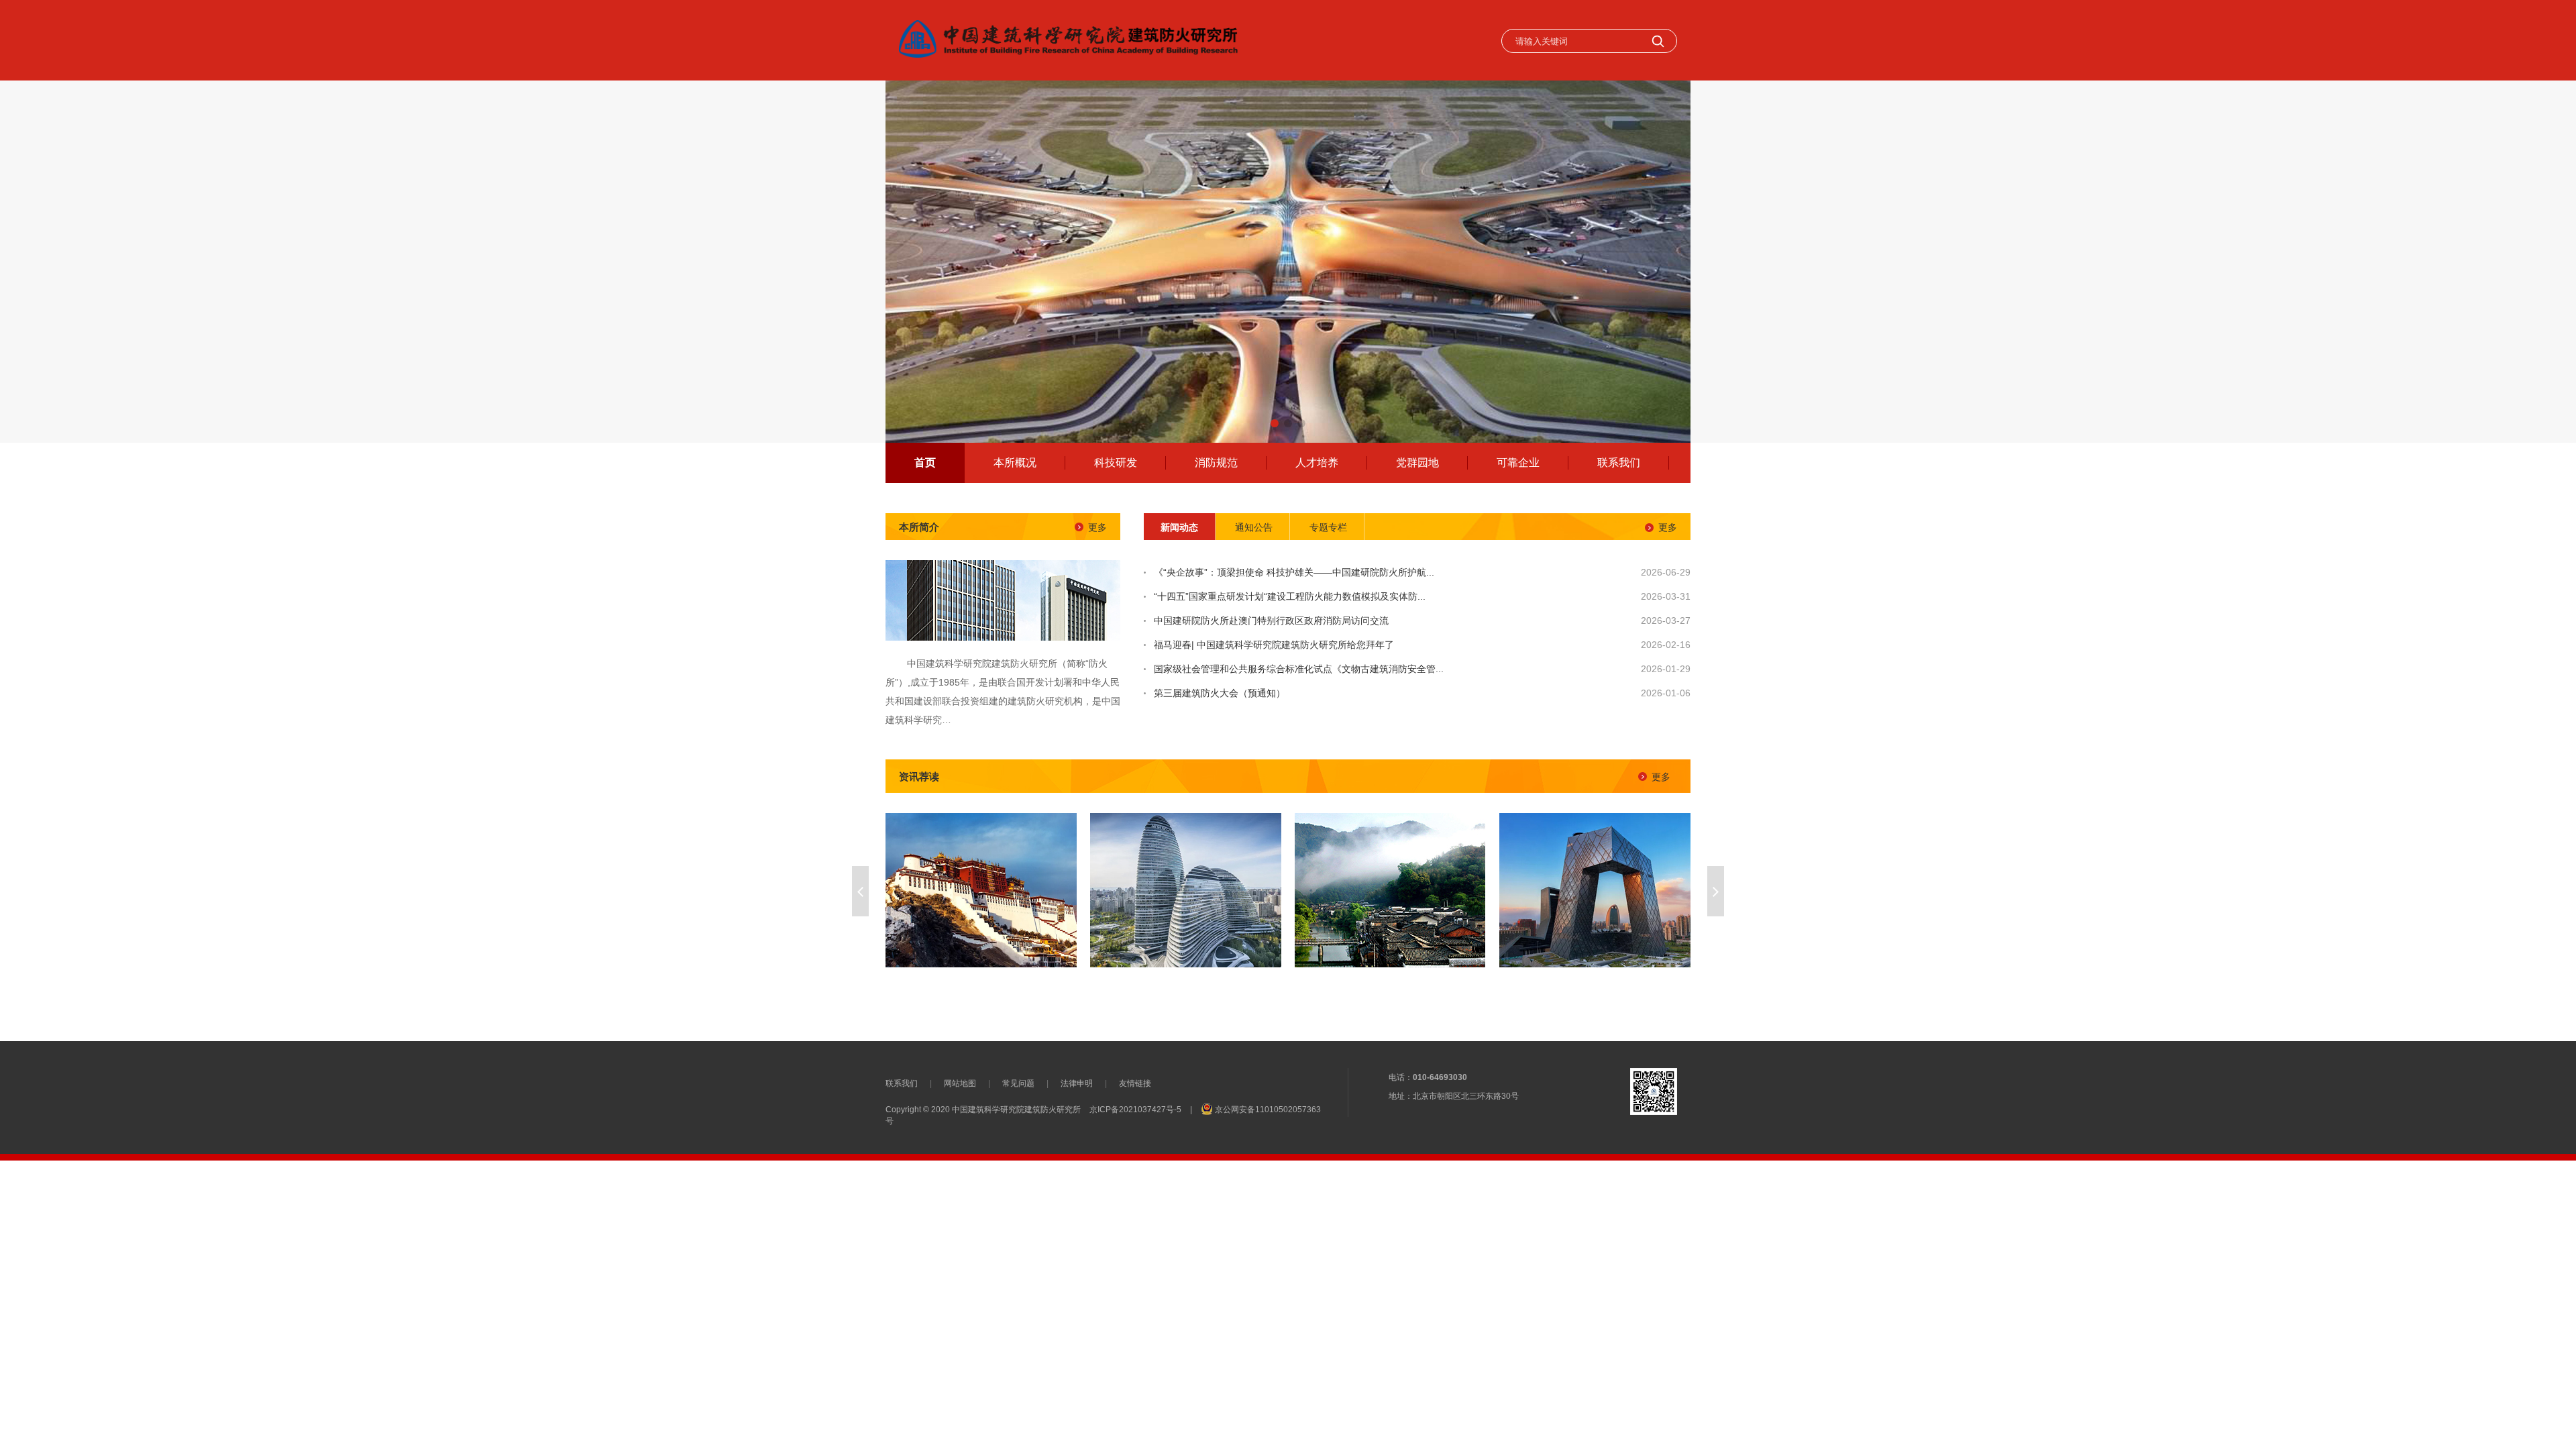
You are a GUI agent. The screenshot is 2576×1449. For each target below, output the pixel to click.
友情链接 (1135, 1083)
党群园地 (1417, 463)
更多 (1097, 527)
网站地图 (960, 1083)
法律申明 (1077, 1083)
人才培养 (1317, 463)
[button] (1275, 423)
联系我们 (1619, 463)
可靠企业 (1518, 463)
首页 (925, 463)
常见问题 (1018, 1083)
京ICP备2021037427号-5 (1135, 1110)
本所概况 (1015, 463)
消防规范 (1216, 463)
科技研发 (1116, 463)
